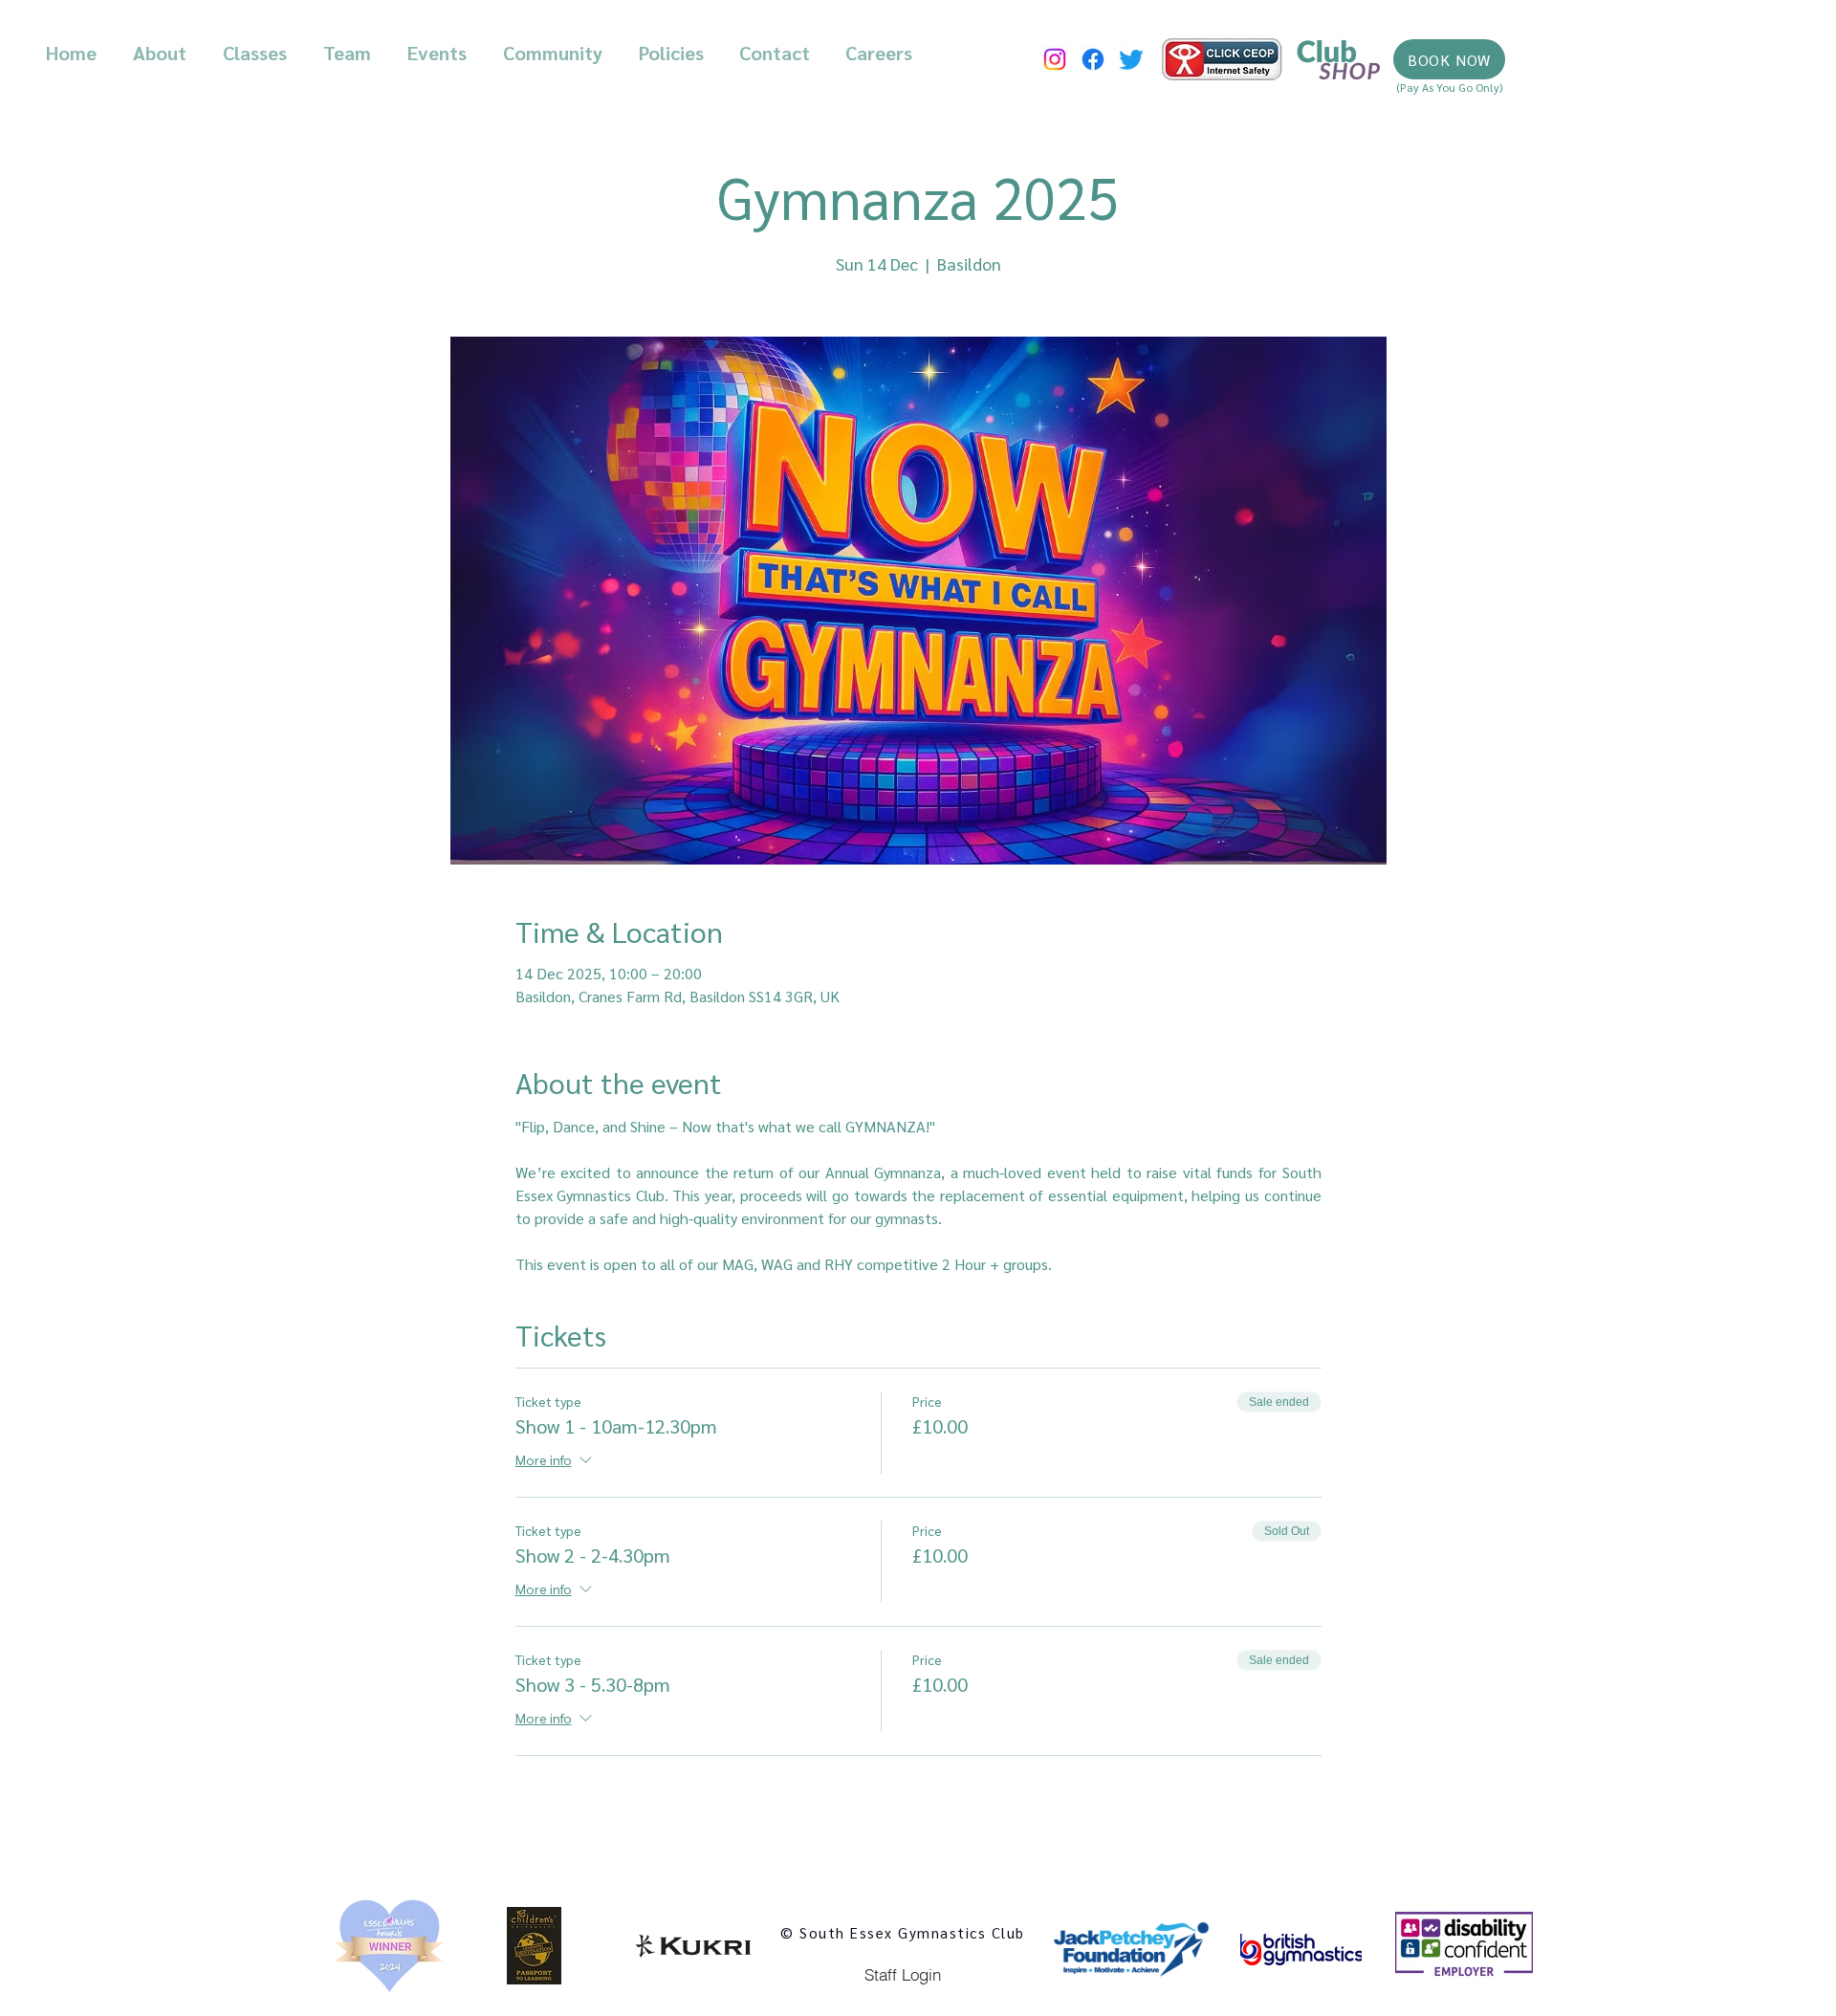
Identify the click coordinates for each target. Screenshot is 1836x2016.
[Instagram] (1055, 59)
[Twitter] (1131, 59)
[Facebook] (1093, 59)
